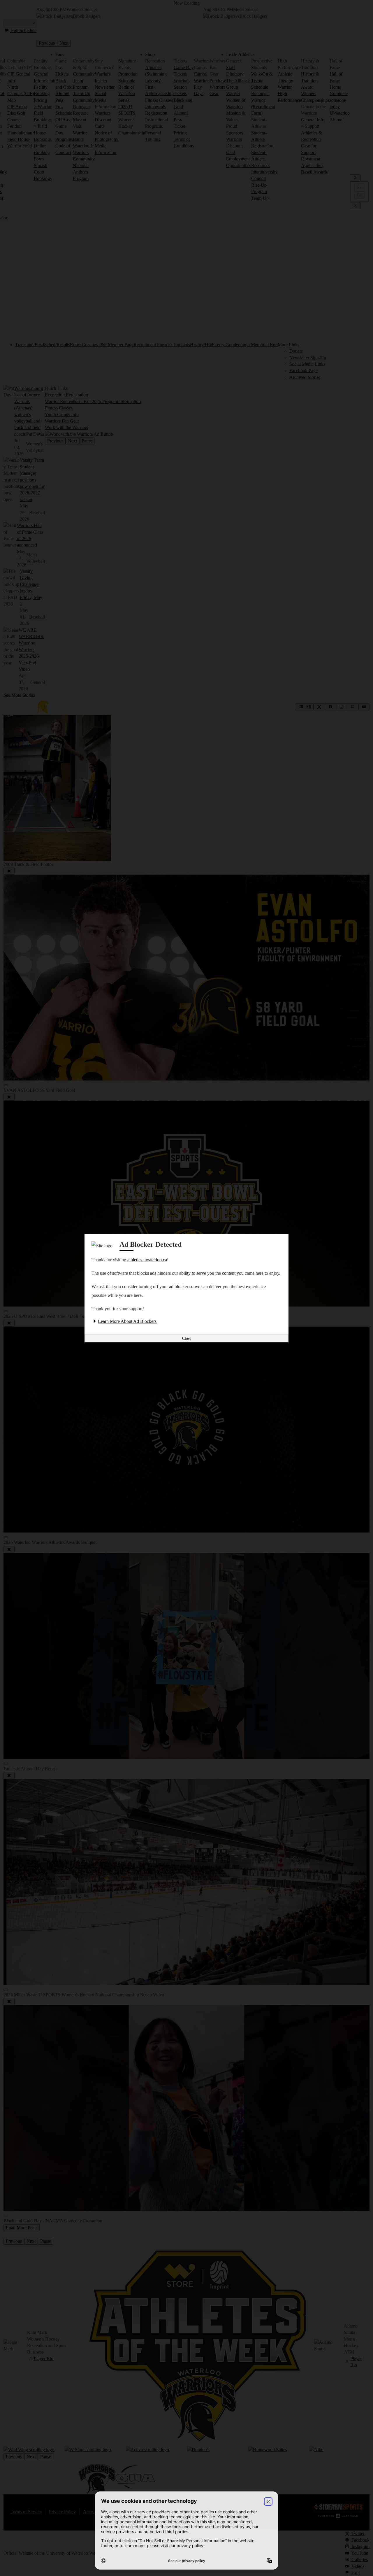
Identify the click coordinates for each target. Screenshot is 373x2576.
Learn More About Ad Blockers (127, 1321)
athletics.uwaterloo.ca (147, 1260)
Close (187, 1338)
